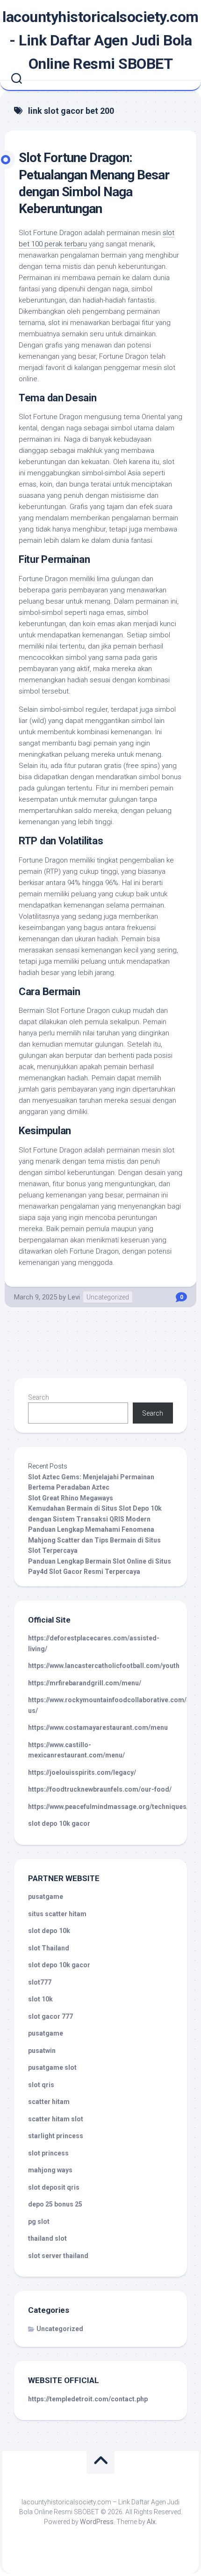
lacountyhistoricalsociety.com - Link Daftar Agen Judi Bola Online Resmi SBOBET (100, 40)
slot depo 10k (49, 1931)
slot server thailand (58, 2256)
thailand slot (47, 2238)
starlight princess (56, 2136)
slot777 (40, 1982)
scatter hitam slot (56, 2119)
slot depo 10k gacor (59, 1823)
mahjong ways (50, 2170)
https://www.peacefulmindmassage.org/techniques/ (108, 1807)
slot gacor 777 (50, 2016)
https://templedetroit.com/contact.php (88, 2399)
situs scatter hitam (57, 1914)
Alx (151, 2522)
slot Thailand (49, 1948)
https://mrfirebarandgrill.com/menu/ (85, 1683)
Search (39, 1397)
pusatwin (42, 2051)
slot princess (48, 2153)
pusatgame (46, 1897)
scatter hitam (49, 2102)
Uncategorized (108, 1297)
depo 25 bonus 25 (55, 2204)
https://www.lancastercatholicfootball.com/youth (104, 1666)
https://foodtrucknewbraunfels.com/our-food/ (100, 1789)
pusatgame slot (52, 2067)
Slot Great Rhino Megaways (71, 1498)
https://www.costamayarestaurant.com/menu (98, 1727)
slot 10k (40, 1999)
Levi (74, 1297)
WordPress (97, 2522)
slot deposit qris (54, 2187)
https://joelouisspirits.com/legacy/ (82, 1772)
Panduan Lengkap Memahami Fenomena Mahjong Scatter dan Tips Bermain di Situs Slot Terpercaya (94, 1540)
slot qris (41, 2085)
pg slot (39, 2222)
